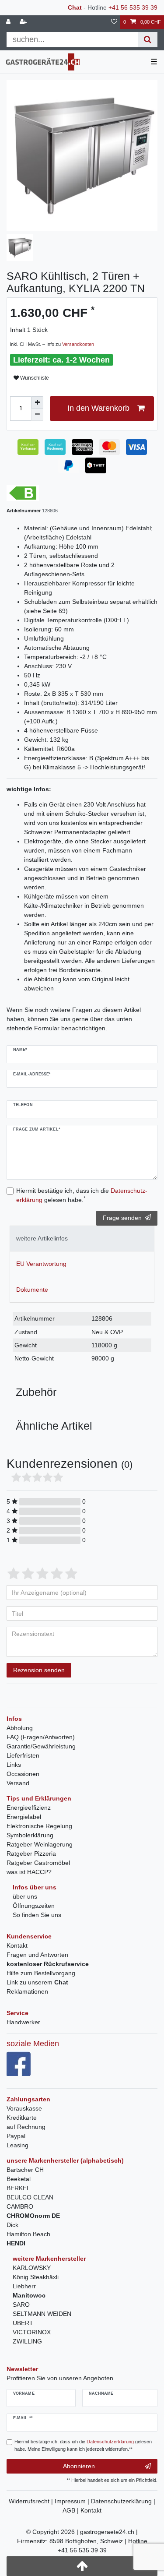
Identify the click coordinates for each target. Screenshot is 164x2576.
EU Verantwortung (41, 1264)
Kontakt (17, 1945)
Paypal (16, 2136)
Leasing (17, 2145)
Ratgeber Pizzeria (31, 1854)
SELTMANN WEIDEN (42, 2314)
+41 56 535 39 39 (133, 7)
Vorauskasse (24, 2108)
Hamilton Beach (28, 2234)
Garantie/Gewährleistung (41, 1746)
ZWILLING (27, 2341)
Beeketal (19, 2179)
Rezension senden (39, 1670)
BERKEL (18, 2188)
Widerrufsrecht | (32, 2501)
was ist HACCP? (29, 1872)
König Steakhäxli (36, 2277)
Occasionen (23, 1774)
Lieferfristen (23, 1755)
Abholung (20, 1728)
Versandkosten (78, 344)
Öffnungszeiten (34, 1906)
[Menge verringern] (37, 415)
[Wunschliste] (114, 22)
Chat (75, 7)
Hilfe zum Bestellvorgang (41, 1973)
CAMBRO (20, 2206)
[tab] (82, 1239)
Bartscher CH (25, 2170)
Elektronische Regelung (39, 1826)
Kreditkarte (22, 2118)
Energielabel (24, 1817)
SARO (21, 2305)
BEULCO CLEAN (30, 2197)
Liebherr (24, 2286)
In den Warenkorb (98, 408)
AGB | (72, 2510)
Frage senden (122, 1218)
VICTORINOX (32, 2332)
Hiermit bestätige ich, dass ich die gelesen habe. (82, 1195)
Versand (18, 1783)
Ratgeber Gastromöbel (38, 1863)
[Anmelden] (9, 22)
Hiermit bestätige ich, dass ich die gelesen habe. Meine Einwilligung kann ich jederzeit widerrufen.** (83, 2445)
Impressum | (73, 2501)
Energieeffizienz (29, 1808)
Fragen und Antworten (37, 1955)
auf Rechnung (26, 2127)
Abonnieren (79, 2466)
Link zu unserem (37, 1982)
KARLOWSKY (32, 2268)
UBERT (23, 2323)
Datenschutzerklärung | (123, 2501)
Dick (12, 2225)
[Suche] (148, 40)
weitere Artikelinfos (42, 1238)
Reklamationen (27, 1991)
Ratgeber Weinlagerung (40, 1844)
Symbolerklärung (30, 1835)
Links (14, 1765)
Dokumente (32, 1290)
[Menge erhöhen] (37, 402)
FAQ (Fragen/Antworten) (41, 1737)
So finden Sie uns (37, 1915)
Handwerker (23, 2022)
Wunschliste (34, 378)
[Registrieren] (24, 22)
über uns (25, 1896)
